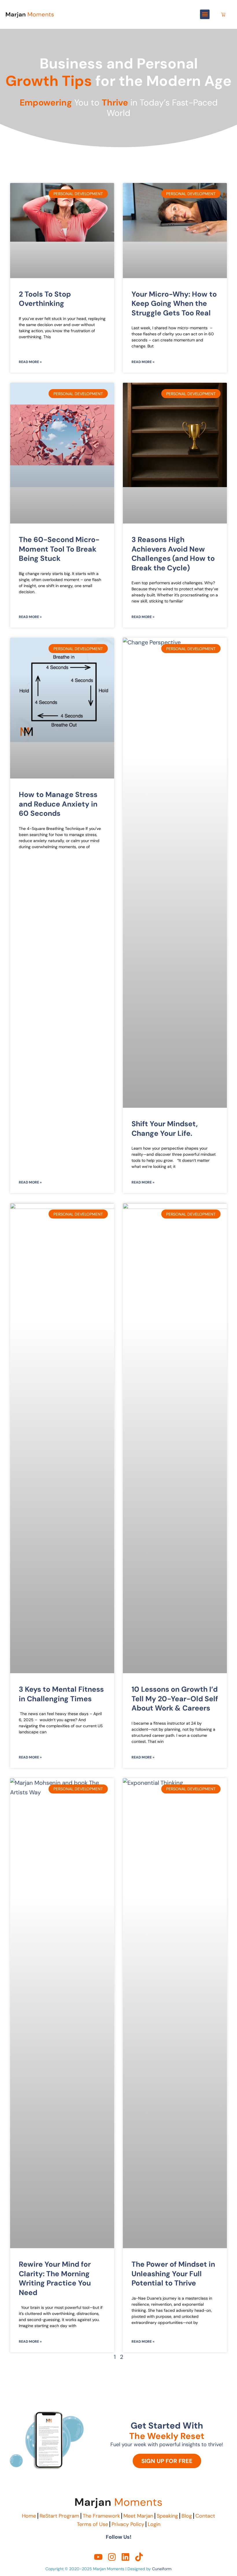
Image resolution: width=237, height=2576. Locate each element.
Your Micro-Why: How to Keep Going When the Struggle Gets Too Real (174, 304)
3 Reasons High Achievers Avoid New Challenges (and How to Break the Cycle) (173, 554)
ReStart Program (59, 2516)
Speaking (167, 2516)
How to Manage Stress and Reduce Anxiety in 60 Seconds (58, 804)
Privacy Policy (128, 2524)
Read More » (30, 362)
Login (154, 2524)
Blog (187, 2516)
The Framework (101, 2516)
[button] (205, 14)
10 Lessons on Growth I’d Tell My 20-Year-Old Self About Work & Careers (175, 1699)
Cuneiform (162, 2569)
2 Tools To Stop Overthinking (45, 299)
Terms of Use (92, 2524)
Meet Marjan (138, 2516)
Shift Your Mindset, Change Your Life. (165, 1129)
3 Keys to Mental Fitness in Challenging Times (61, 1694)
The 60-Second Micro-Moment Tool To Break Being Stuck (59, 549)
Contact (205, 2516)
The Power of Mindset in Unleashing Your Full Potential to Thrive (173, 2274)
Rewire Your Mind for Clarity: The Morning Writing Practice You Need (55, 2278)
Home (29, 2516)
